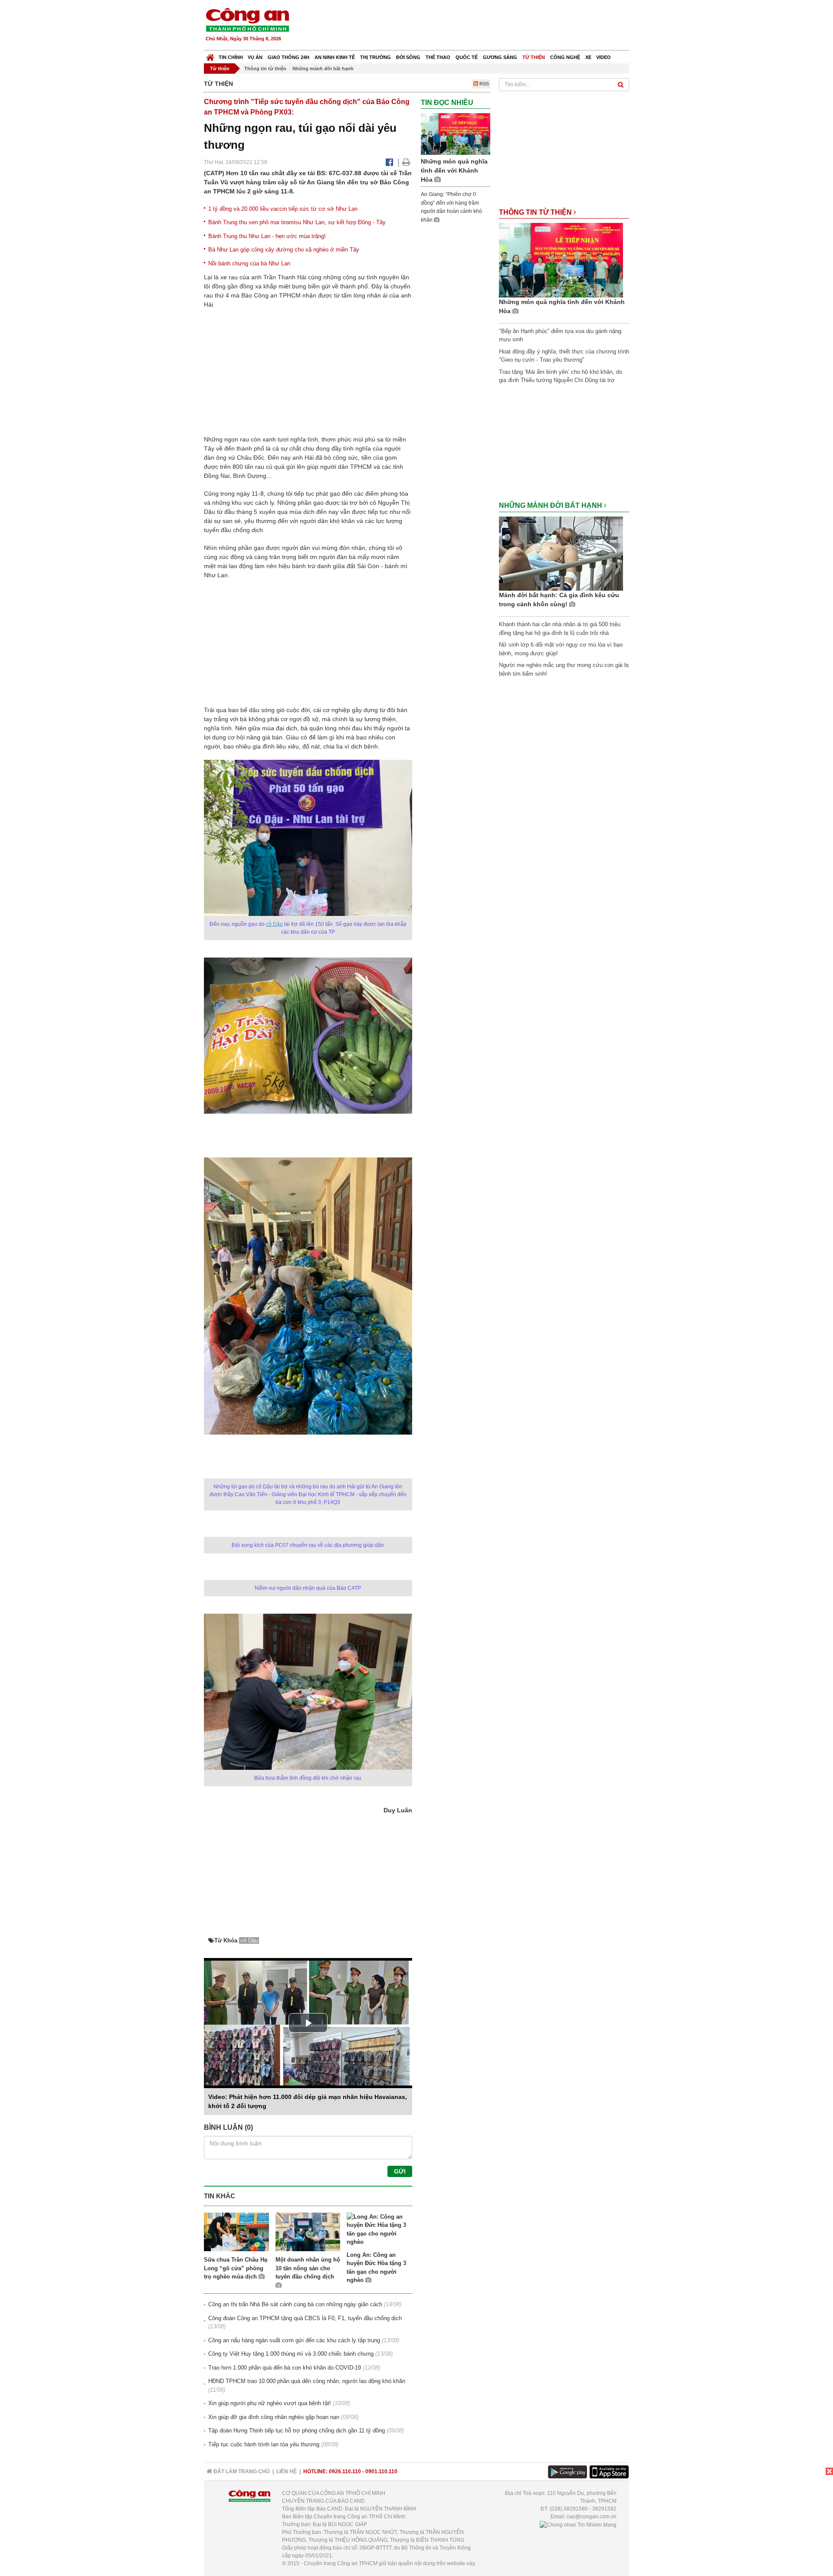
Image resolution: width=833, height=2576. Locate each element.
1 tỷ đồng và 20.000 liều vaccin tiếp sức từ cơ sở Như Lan (283, 209)
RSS (484, 84)
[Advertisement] (472, 26)
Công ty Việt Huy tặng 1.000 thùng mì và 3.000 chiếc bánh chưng (291, 2354)
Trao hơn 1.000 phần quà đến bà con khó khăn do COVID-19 (285, 2368)
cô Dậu (274, 924)
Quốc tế (467, 57)
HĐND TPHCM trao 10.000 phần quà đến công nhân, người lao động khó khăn (307, 2381)
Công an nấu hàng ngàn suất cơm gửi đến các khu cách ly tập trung (294, 2340)
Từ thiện (534, 57)
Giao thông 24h (289, 57)
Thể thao (438, 57)
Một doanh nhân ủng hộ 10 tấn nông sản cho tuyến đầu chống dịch (308, 2268)
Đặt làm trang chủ (241, 2471)
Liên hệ (287, 2471)
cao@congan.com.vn (592, 2517)
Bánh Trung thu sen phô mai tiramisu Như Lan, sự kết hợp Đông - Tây (297, 222)
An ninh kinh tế (335, 57)
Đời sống (408, 57)
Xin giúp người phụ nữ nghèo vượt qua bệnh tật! (270, 2403)
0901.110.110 (381, 2471)
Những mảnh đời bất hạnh (323, 69)
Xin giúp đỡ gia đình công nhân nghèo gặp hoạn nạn (274, 2417)
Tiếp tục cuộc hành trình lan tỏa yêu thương (264, 2444)
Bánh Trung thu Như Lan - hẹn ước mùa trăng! (267, 236)
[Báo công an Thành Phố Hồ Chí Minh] (247, 19)
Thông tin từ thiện (265, 69)
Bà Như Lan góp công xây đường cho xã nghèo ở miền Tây (284, 250)
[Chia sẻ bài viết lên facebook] (389, 162)
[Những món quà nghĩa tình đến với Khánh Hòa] (456, 134)
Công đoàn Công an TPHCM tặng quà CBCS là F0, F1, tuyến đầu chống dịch (305, 2318)
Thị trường (376, 57)
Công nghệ (565, 57)
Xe (588, 57)
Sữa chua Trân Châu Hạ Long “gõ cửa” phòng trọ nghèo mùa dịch (236, 2268)
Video (603, 57)
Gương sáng (500, 57)
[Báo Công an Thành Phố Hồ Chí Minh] (210, 55)
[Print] (406, 162)
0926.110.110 (345, 2471)
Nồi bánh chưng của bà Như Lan (249, 263)
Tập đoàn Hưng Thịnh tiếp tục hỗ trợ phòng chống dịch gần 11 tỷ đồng (297, 2431)
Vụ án (255, 57)
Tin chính (231, 57)
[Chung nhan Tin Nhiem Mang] (578, 2524)
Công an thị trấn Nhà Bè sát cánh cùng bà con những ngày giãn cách (295, 2304)
